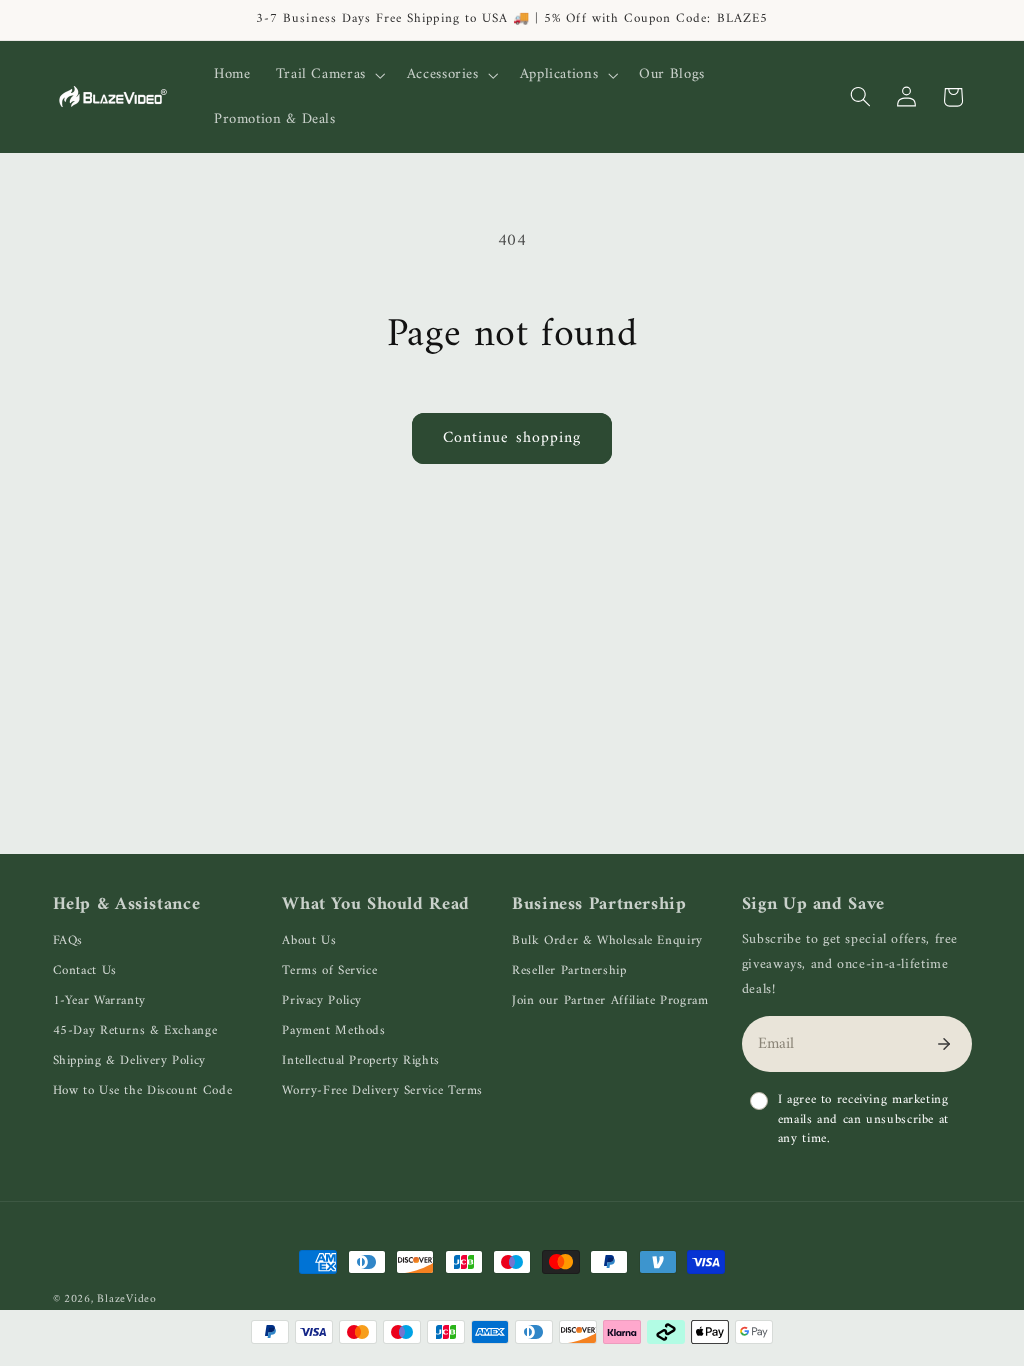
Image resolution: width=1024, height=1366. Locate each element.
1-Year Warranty (99, 1000)
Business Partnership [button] (599, 905)
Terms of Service (329, 970)
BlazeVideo (126, 1299)
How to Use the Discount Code (143, 1090)
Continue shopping (512, 438)
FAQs (68, 940)
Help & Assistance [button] (127, 905)
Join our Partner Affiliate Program (610, 1000)
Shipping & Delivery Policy (129, 1060)
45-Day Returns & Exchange (135, 1030)
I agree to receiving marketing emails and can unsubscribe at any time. (863, 1119)
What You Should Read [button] (376, 905)
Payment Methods (333, 1030)
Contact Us (85, 970)
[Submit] (944, 1044)
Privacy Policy (322, 1000)
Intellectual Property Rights (361, 1060)
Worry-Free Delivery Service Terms (382, 1090)
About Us (309, 940)
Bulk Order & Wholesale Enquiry (607, 940)
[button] (328, 75)
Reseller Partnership (569, 970)
